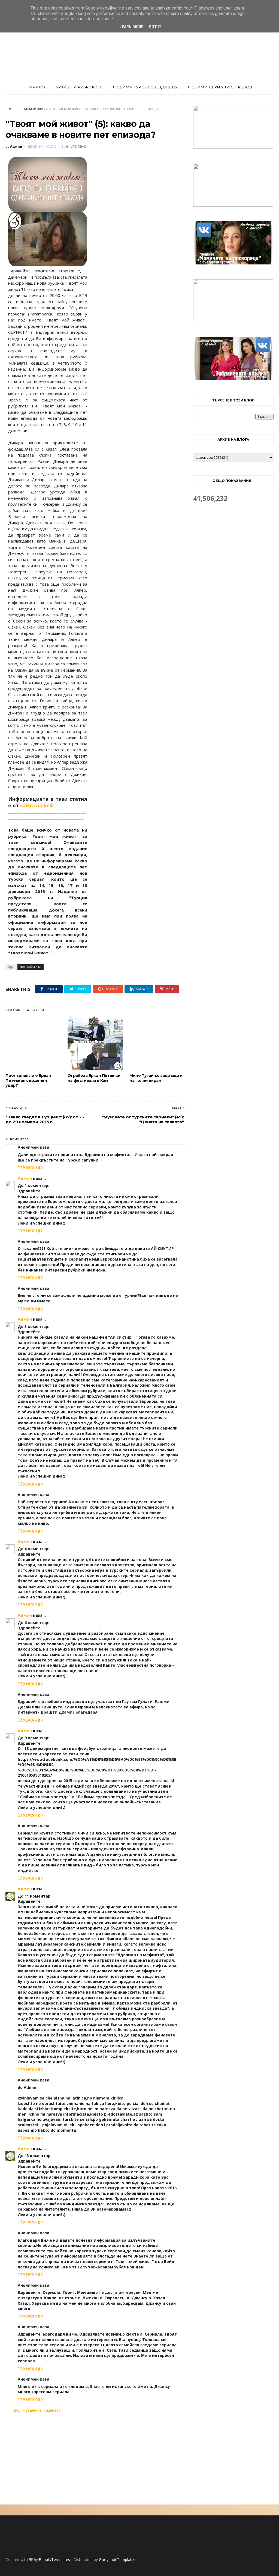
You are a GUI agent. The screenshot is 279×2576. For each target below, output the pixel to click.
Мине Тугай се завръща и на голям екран (156, 1078)
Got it (155, 27)
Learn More (131, 27)
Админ (25, 1178)
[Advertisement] (95, 2459)
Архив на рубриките (79, 87)
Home (10, 109)
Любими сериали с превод (220, 87)
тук (83, 394)
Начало (36, 87)
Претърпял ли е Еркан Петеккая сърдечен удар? (28, 1080)
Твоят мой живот (34, 109)
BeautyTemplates (54, 2559)
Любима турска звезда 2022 (145, 87)
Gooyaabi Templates (117, 2559)
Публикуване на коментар (37, 2410)
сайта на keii (36, 805)
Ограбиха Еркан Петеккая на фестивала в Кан (95, 1078)
